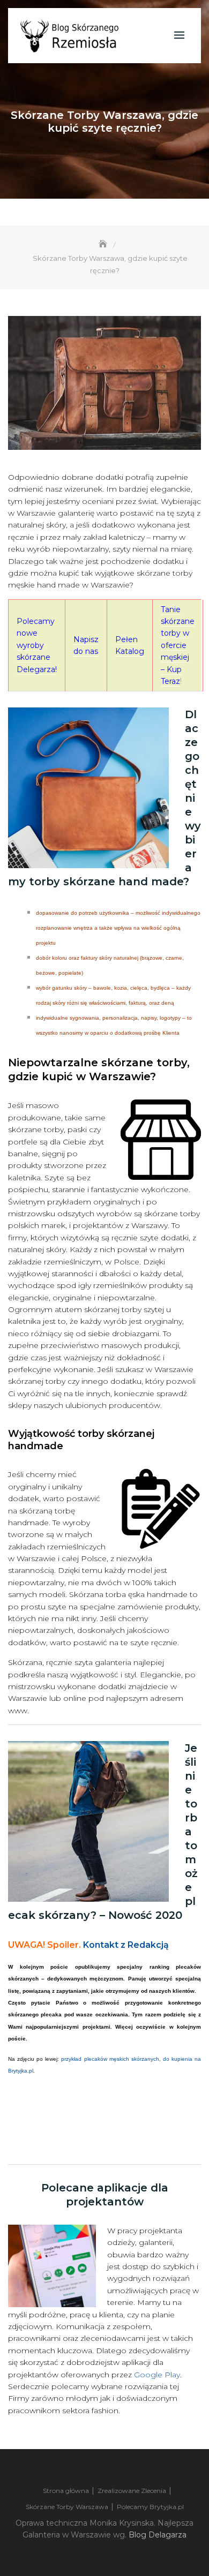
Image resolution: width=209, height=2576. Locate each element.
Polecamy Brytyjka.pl (150, 2507)
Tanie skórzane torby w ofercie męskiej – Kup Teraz (178, 645)
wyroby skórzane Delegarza (36, 657)
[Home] (104, 244)
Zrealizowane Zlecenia (132, 2491)
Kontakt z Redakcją (126, 1945)
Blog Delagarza (158, 2535)
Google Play (157, 2375)
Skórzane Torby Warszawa (67, 2507)
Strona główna (66, 2491)
